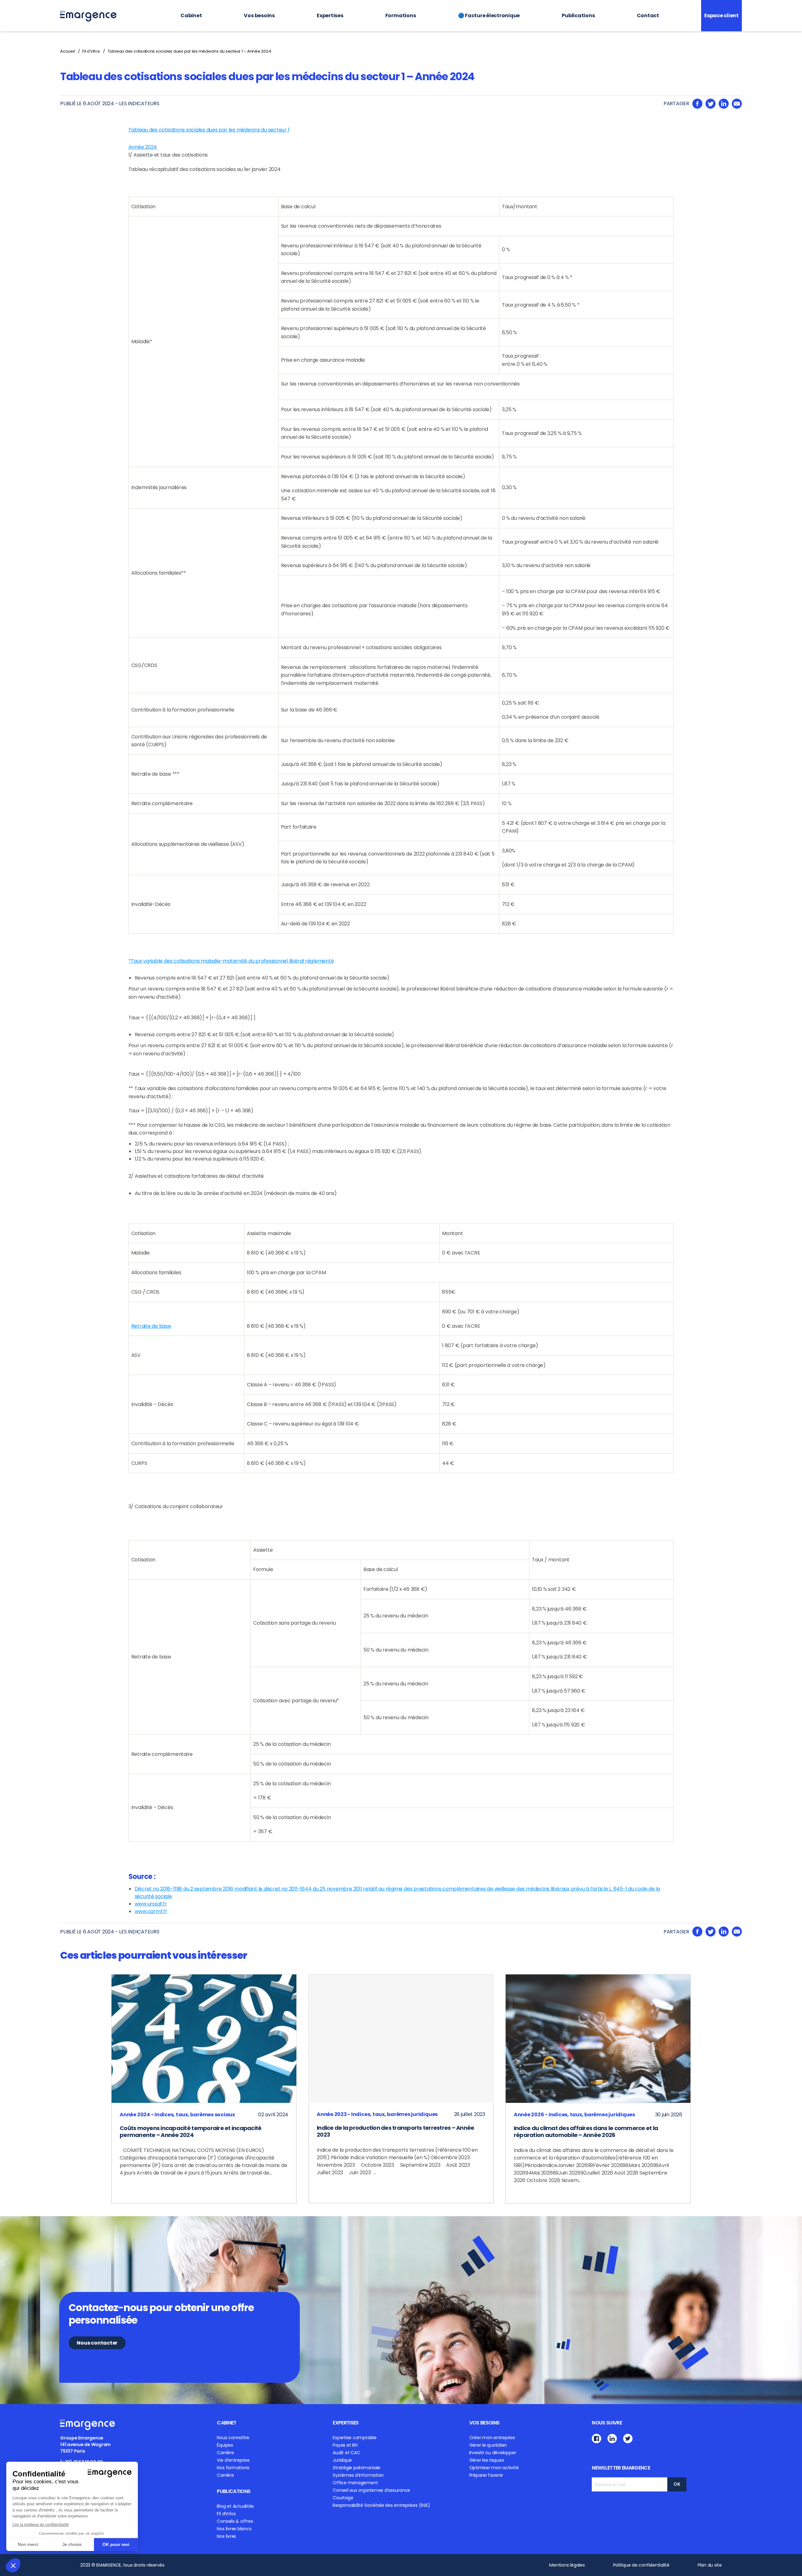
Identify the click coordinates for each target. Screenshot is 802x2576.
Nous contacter (97, 2343)
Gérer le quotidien (488, 2445)
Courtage (343, 2498)
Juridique (342, 2460)
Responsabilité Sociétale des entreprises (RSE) (381, 2505)
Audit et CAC (346, 2453)
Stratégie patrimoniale (357, 2468)
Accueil (67, 51)
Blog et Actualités (235, 2506)
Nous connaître (233, 2438)
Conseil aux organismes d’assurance (371, 2490)
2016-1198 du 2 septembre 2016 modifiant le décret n (222, 1889)
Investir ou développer (493, 2453)
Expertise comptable (354, 2438)
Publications (578, 16)
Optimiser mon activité (494, 2468)
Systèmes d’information (358, 2475)
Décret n (145, 1889)
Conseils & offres (235, 2521)
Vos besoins (259, 16)
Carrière (225, 2453)
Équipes (225, 2445)
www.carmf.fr (151, 1911)
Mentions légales (567, 2565)
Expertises (330, 16)
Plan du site (710, 2565)
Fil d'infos (91, 51)
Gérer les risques (487, 2460)
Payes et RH (345, 2445)
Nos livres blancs (234, 2529)
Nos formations (233, 2468)
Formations (401, 16)
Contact (648, 16)
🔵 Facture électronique (489, 16)
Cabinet (191, 16)
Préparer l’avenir (486, 2475)
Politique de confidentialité (641, 2565)
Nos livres (227, 2536)
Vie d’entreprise (233, 2460)
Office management (355, 2483)
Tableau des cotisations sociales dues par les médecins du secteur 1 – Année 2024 (190, 51)
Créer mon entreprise (492, 2438)
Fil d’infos (226, 2514)
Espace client (721, 16)
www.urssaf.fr (151, 1904)
